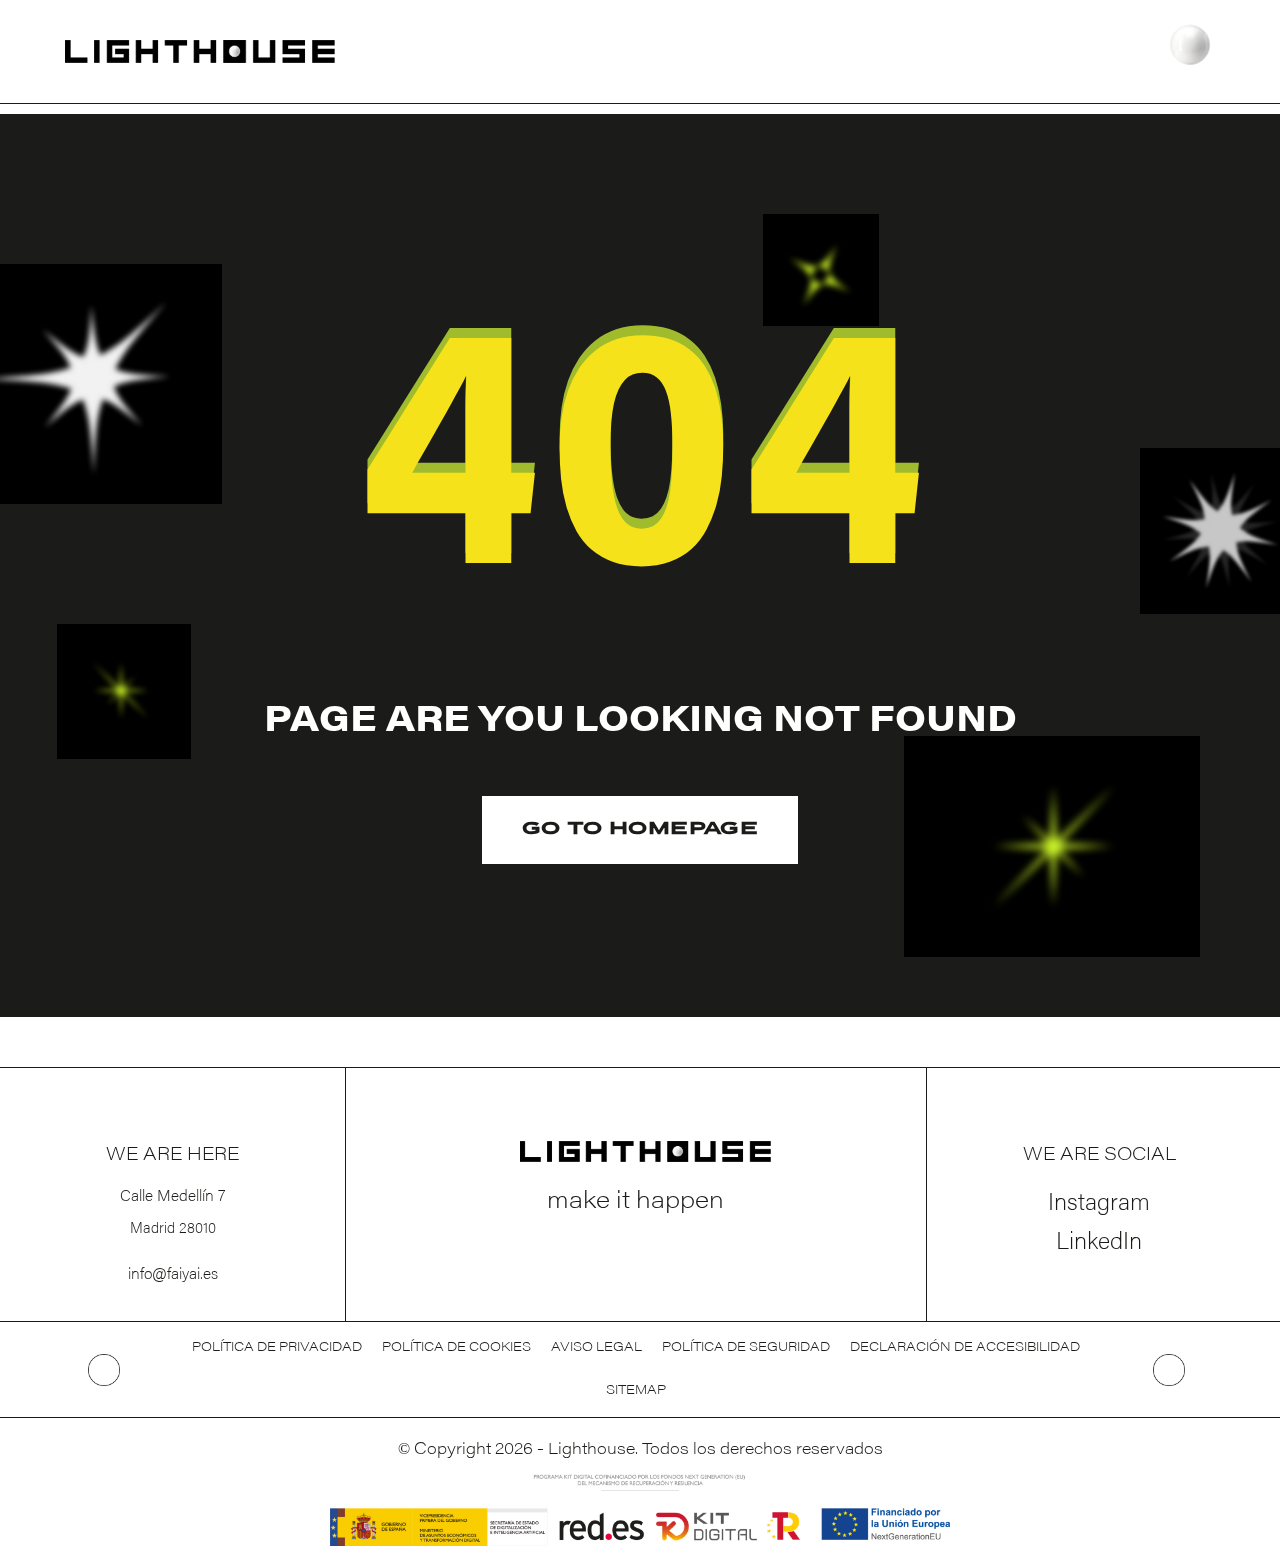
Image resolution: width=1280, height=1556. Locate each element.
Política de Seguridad (746, 1348)
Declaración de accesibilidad (965, 1348)
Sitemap (636, 1391)
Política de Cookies (456, 1348)
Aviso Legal (596, 1348)
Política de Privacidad (277, 1348)
